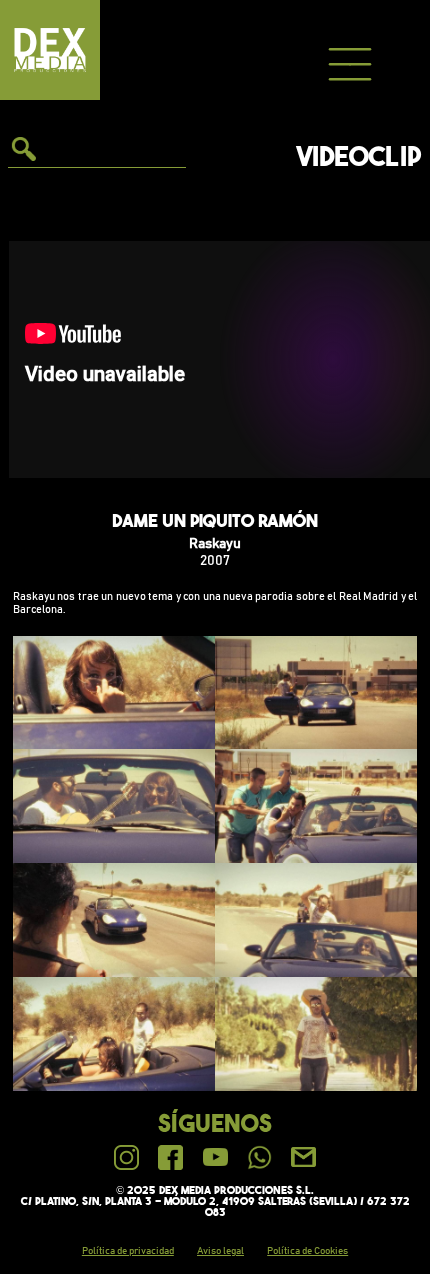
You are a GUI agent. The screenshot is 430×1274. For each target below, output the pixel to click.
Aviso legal (220, 1251)
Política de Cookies (307, 1251)
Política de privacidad (128, 1251)
